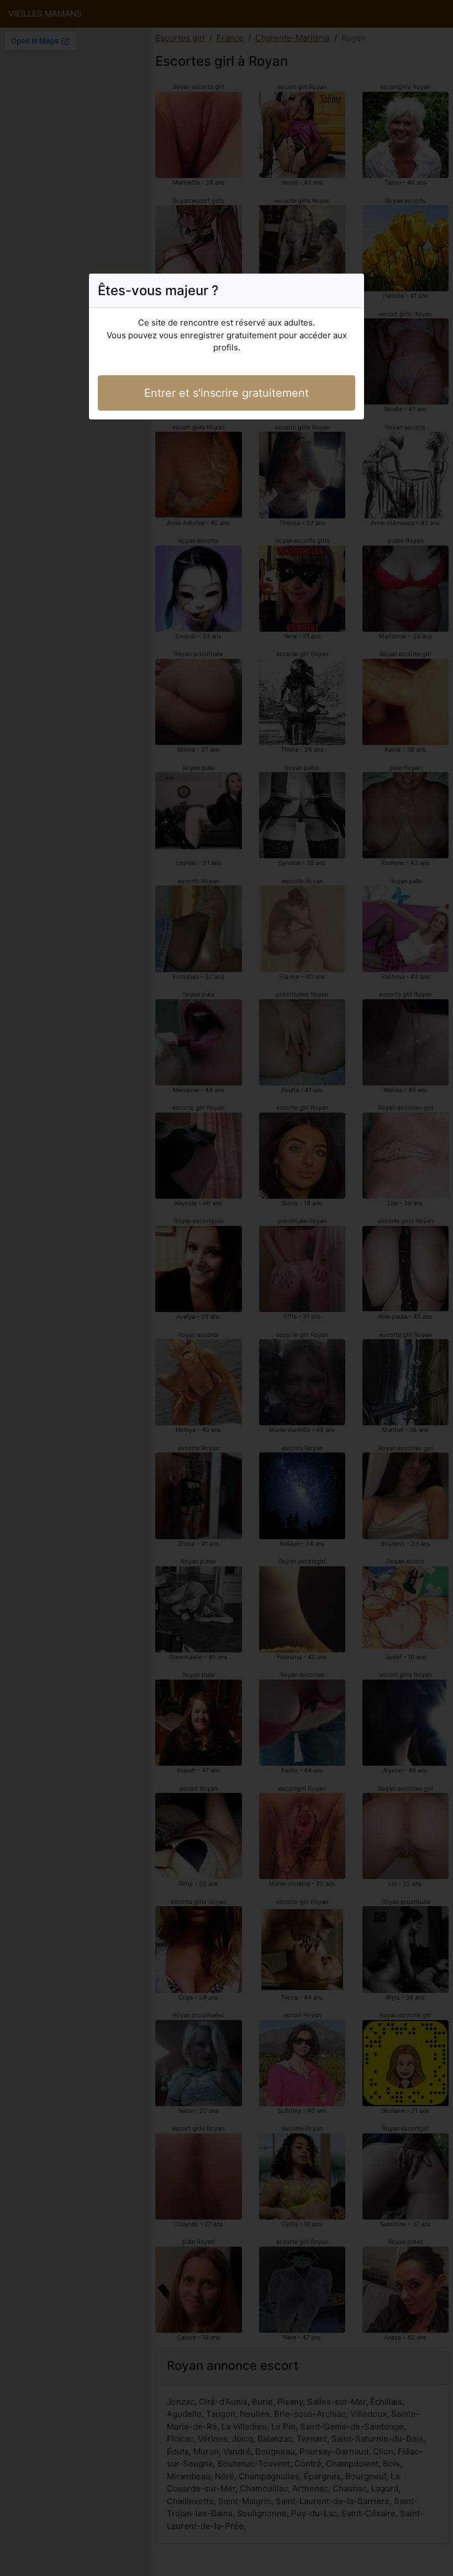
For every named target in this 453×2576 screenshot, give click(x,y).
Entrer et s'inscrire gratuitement (227, 393)
